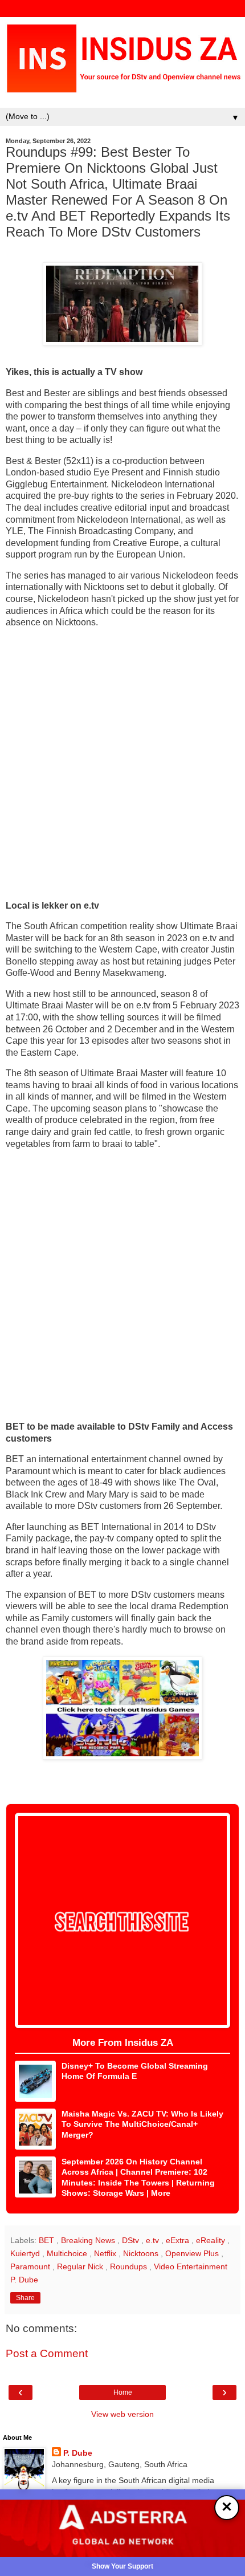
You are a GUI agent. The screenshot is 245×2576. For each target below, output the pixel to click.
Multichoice (68, 2253)
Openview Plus (193, 2253)
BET (48, 2240)
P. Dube (78, 2453)
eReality (212, 2240)
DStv (132, 2240)
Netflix (106, 2253)
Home (123, 2392)
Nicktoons (142, 2253)
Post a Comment (47, 2353)
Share (25, 2298)
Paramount (31, 2266)
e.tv (154, 2240)
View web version (122, 2414)
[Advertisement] (122, 764)
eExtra (179, 2240)
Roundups (130, 2266)
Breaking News (89, 2240)
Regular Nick (81, 2266)
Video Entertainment (191, 2266)
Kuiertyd (26, 2253)
